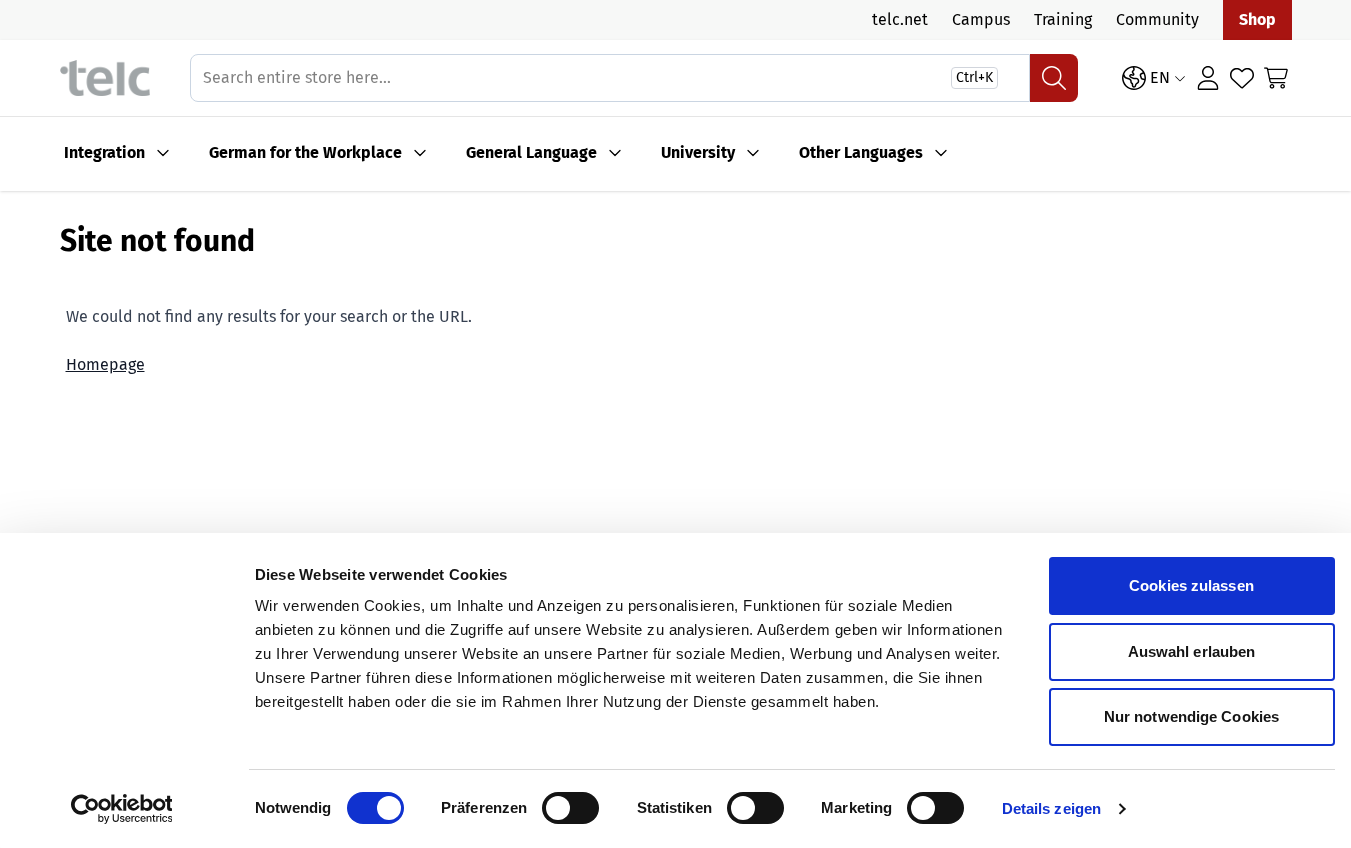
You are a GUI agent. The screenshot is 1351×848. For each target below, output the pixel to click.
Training (1063, 19)
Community (1157, 19)
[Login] (1208, 78)
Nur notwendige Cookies (1191, 716)
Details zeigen (1051, 808)
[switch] (570, 808)
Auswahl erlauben (1192, 651)
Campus (981, 19)
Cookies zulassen (1191, 585)
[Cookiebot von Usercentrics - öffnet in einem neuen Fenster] (121, 809)
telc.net (900, 19)
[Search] (1054, 78)
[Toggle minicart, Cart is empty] (1276, 78)
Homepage (105, 364)
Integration (104, 152)
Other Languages (861, 152)
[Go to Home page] (105, 78)
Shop (1257, 19)
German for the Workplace (305, 152)
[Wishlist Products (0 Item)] (1242, 78)
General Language (531, 152)
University (698, 152)
